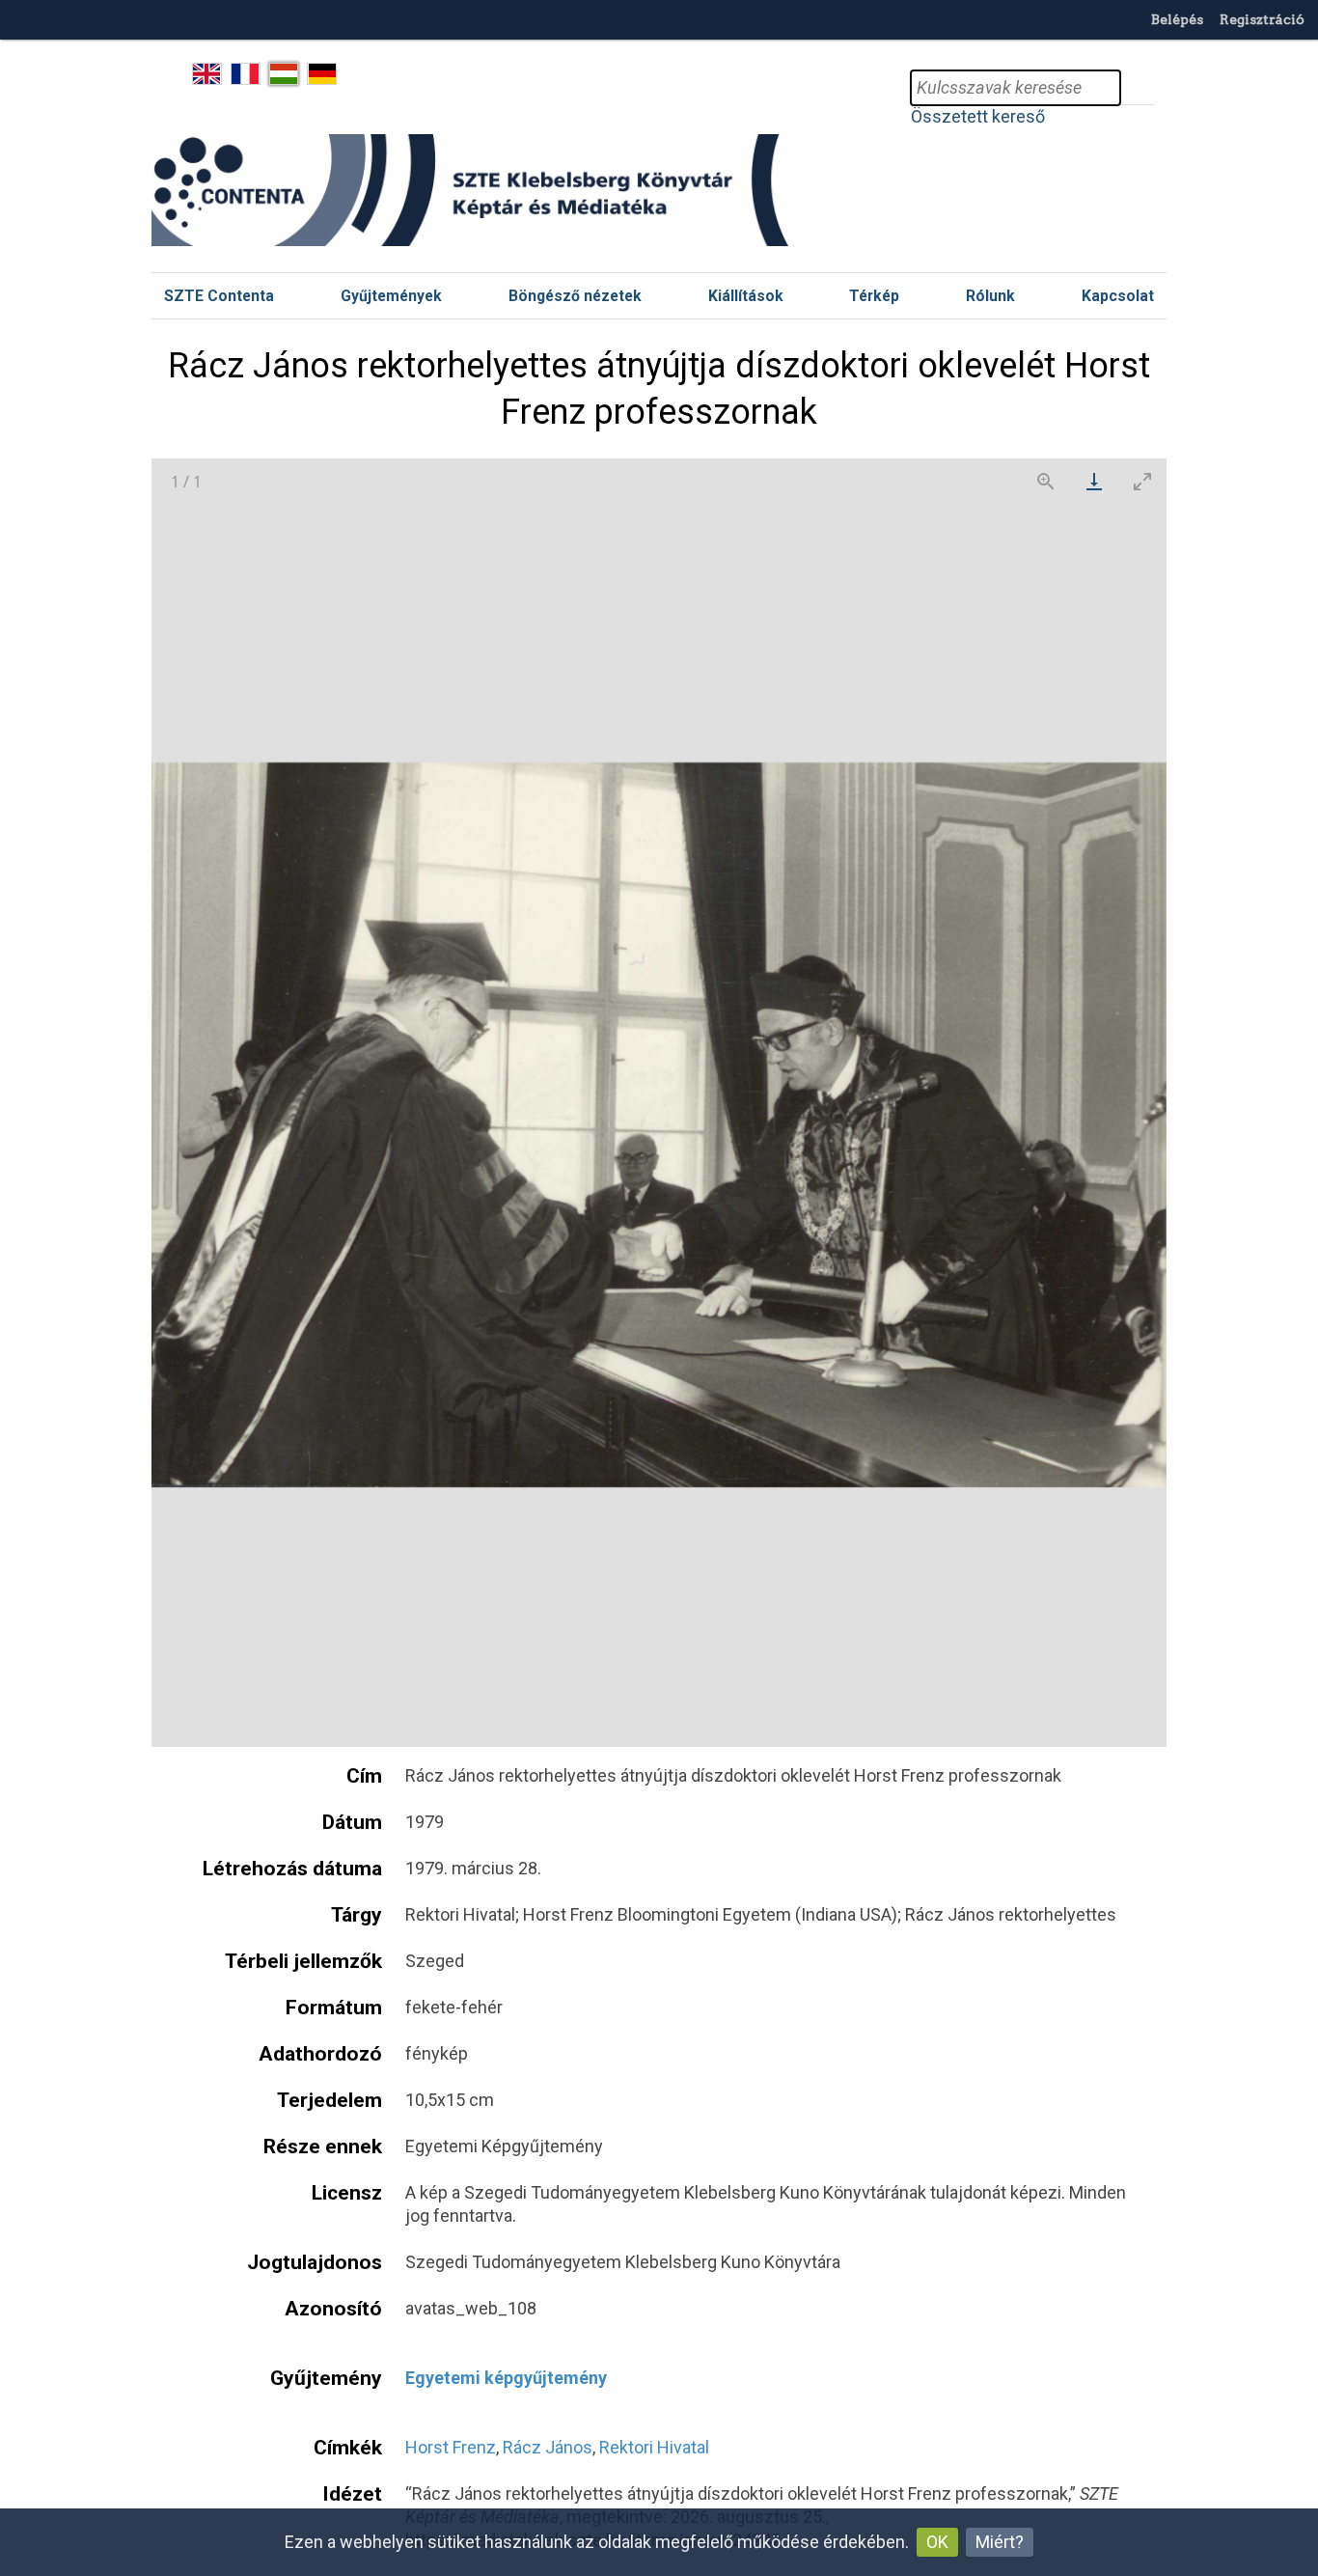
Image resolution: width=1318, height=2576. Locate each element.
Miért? (1000, 2542)
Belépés (1177, 19)
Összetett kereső (978, 116)
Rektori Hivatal (654, 2447)
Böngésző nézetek (575, 296)
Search (1138, 88)
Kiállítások (746, 296)
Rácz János (548, 2447)
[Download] (1094, 481)
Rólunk (990, 296)
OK (937, 2542)
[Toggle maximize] (1142, 481)
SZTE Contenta (219, 296)
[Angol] (207, 74)
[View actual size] (1046, 481)
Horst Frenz (451, 2447)
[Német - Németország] (322, 74)
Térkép (874, 296)
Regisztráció (1262, 19)
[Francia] (246, 74)
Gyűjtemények (391, 296)
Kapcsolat (1118, 296)
